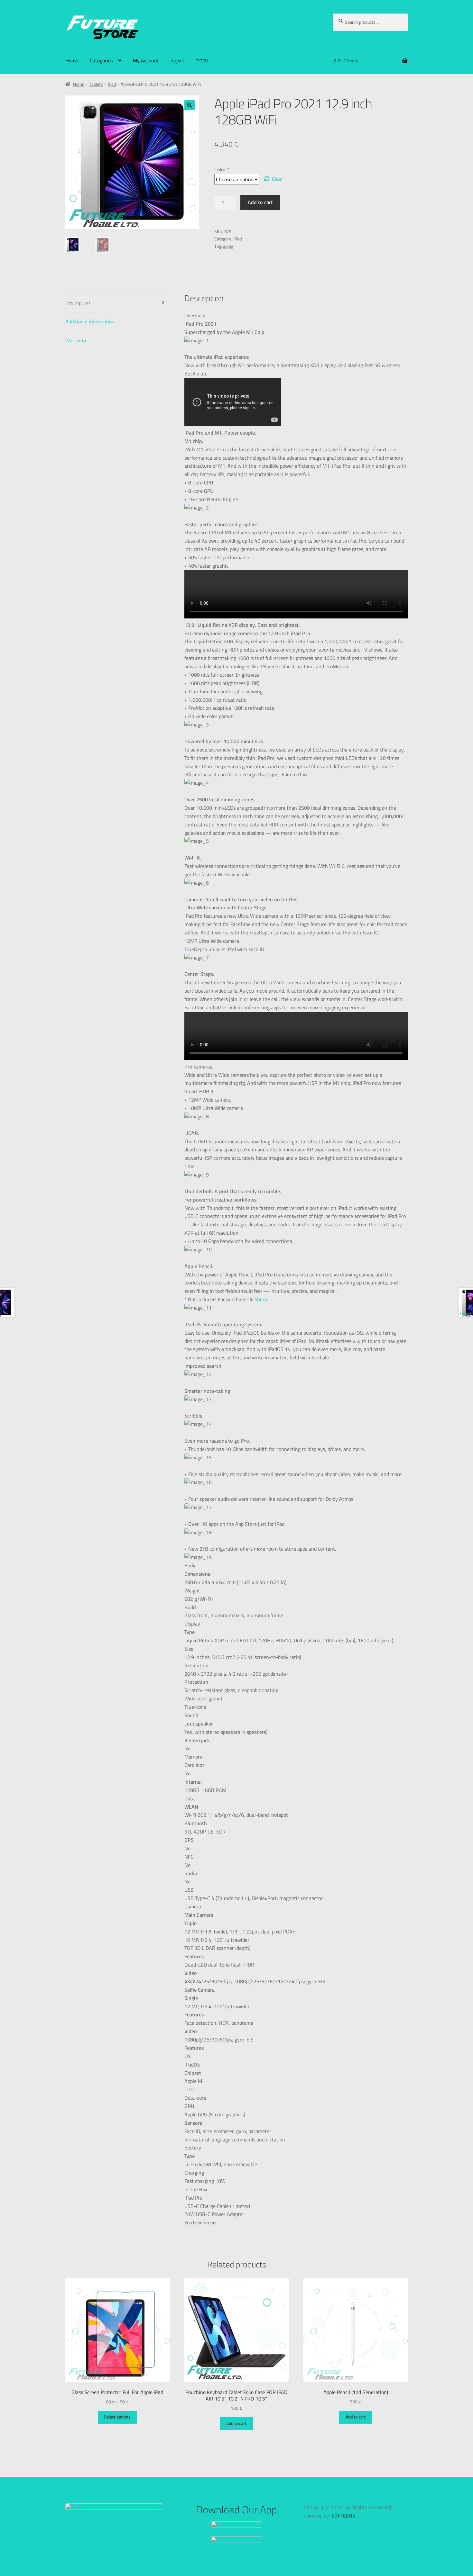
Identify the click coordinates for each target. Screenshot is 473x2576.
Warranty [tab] (76, 340)
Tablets (96, 84)
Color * (222, 169)
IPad (112, 84)
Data (190, 1799)
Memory (193, 1757)
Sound (191, 1716)
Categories (101, 60)
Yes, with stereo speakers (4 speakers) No (226, 1736)
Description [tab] (78, 302)
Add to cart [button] (236, 2423)
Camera (193, 1907)
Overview (195, 316)
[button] (190, 105)
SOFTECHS (343, 2516)
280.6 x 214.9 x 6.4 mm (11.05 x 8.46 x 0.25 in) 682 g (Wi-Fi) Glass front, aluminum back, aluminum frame (235, 1595)
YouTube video (200, 2223)
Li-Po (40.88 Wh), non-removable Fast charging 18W (221, 2169)
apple (228, 246)
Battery (193, 2148)
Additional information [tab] (90, 321)
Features (194, 2048)
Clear (278, 179)
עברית (202, 60)
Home (72, 60)
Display (192, 1624)
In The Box (196, 2190)
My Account (146, 60)
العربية (177, 60)
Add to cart (260, 202)
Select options (117, 2417)
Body (190, 1566)
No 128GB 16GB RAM (205, 1778)
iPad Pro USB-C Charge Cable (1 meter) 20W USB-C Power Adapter (217, 2206)
